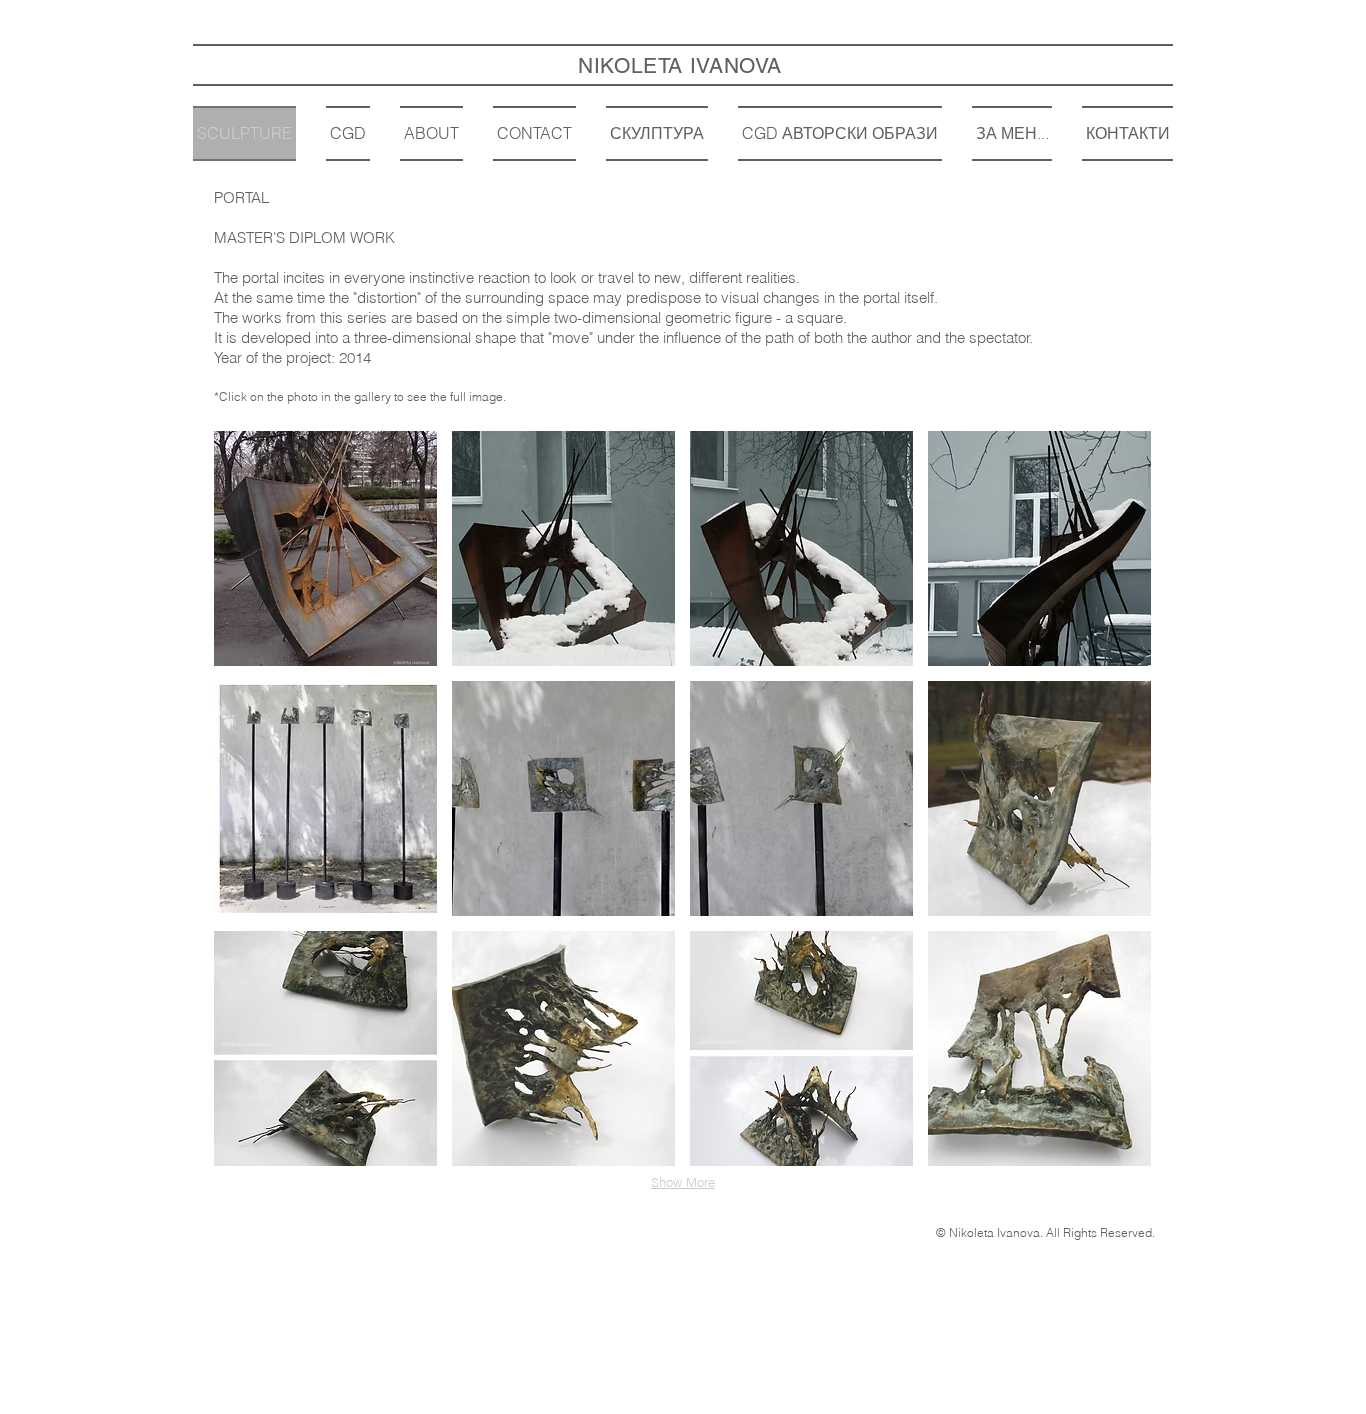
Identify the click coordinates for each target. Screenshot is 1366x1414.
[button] (325, 548)
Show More (683, 1182)
